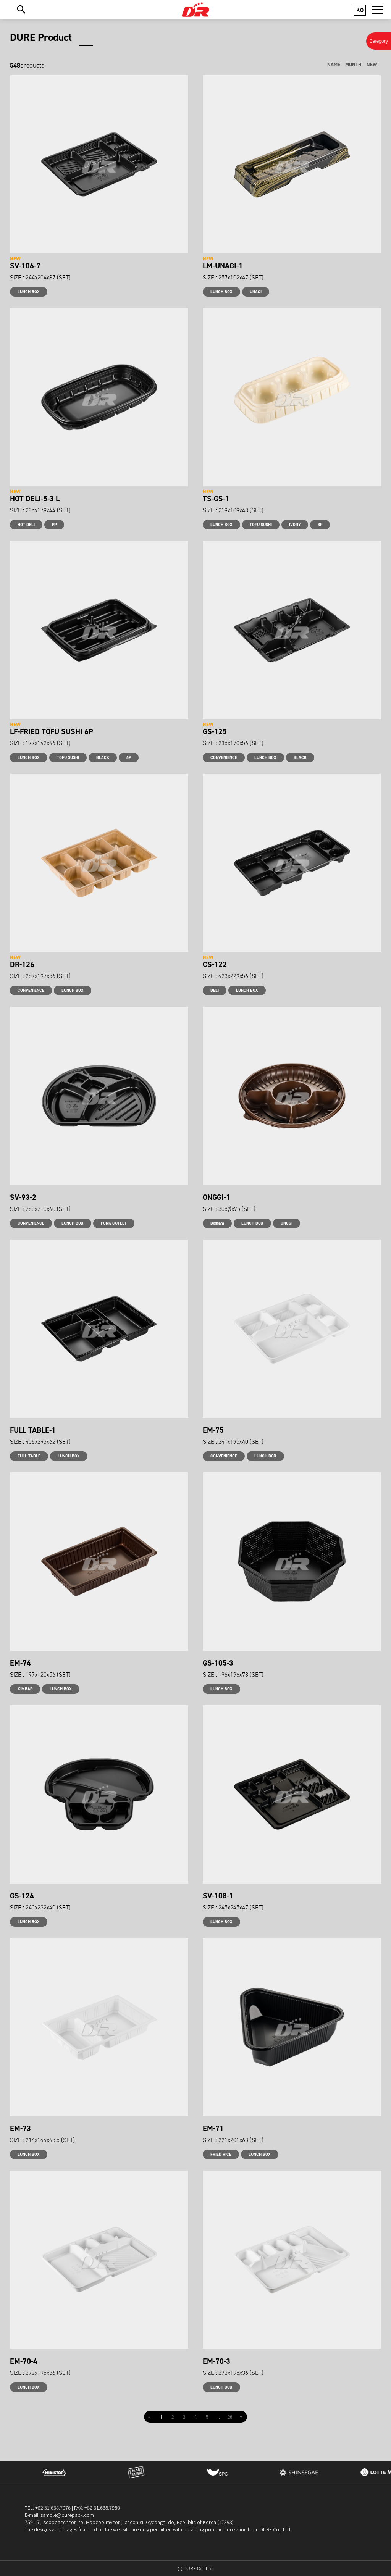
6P (129, 758)
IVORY (295, 525)
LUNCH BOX (29, 292)
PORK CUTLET (114, 1223)
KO (360, 10)
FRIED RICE (221, 2154)
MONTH (353, 64)
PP (54, 525)
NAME (334, 64)
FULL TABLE (29, 1456)
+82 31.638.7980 (102, 2507)
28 (230, 2417)
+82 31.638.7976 (53, 2507)
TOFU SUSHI (261, 525)
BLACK (103, 758)
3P (320, 525)
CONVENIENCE (224, 758)
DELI (215, 990)
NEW (372, 64)
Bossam (217, 1223)
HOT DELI (26, 525)
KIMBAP (25, 1689)
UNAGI (256, 292)
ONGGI (287, 1223)
